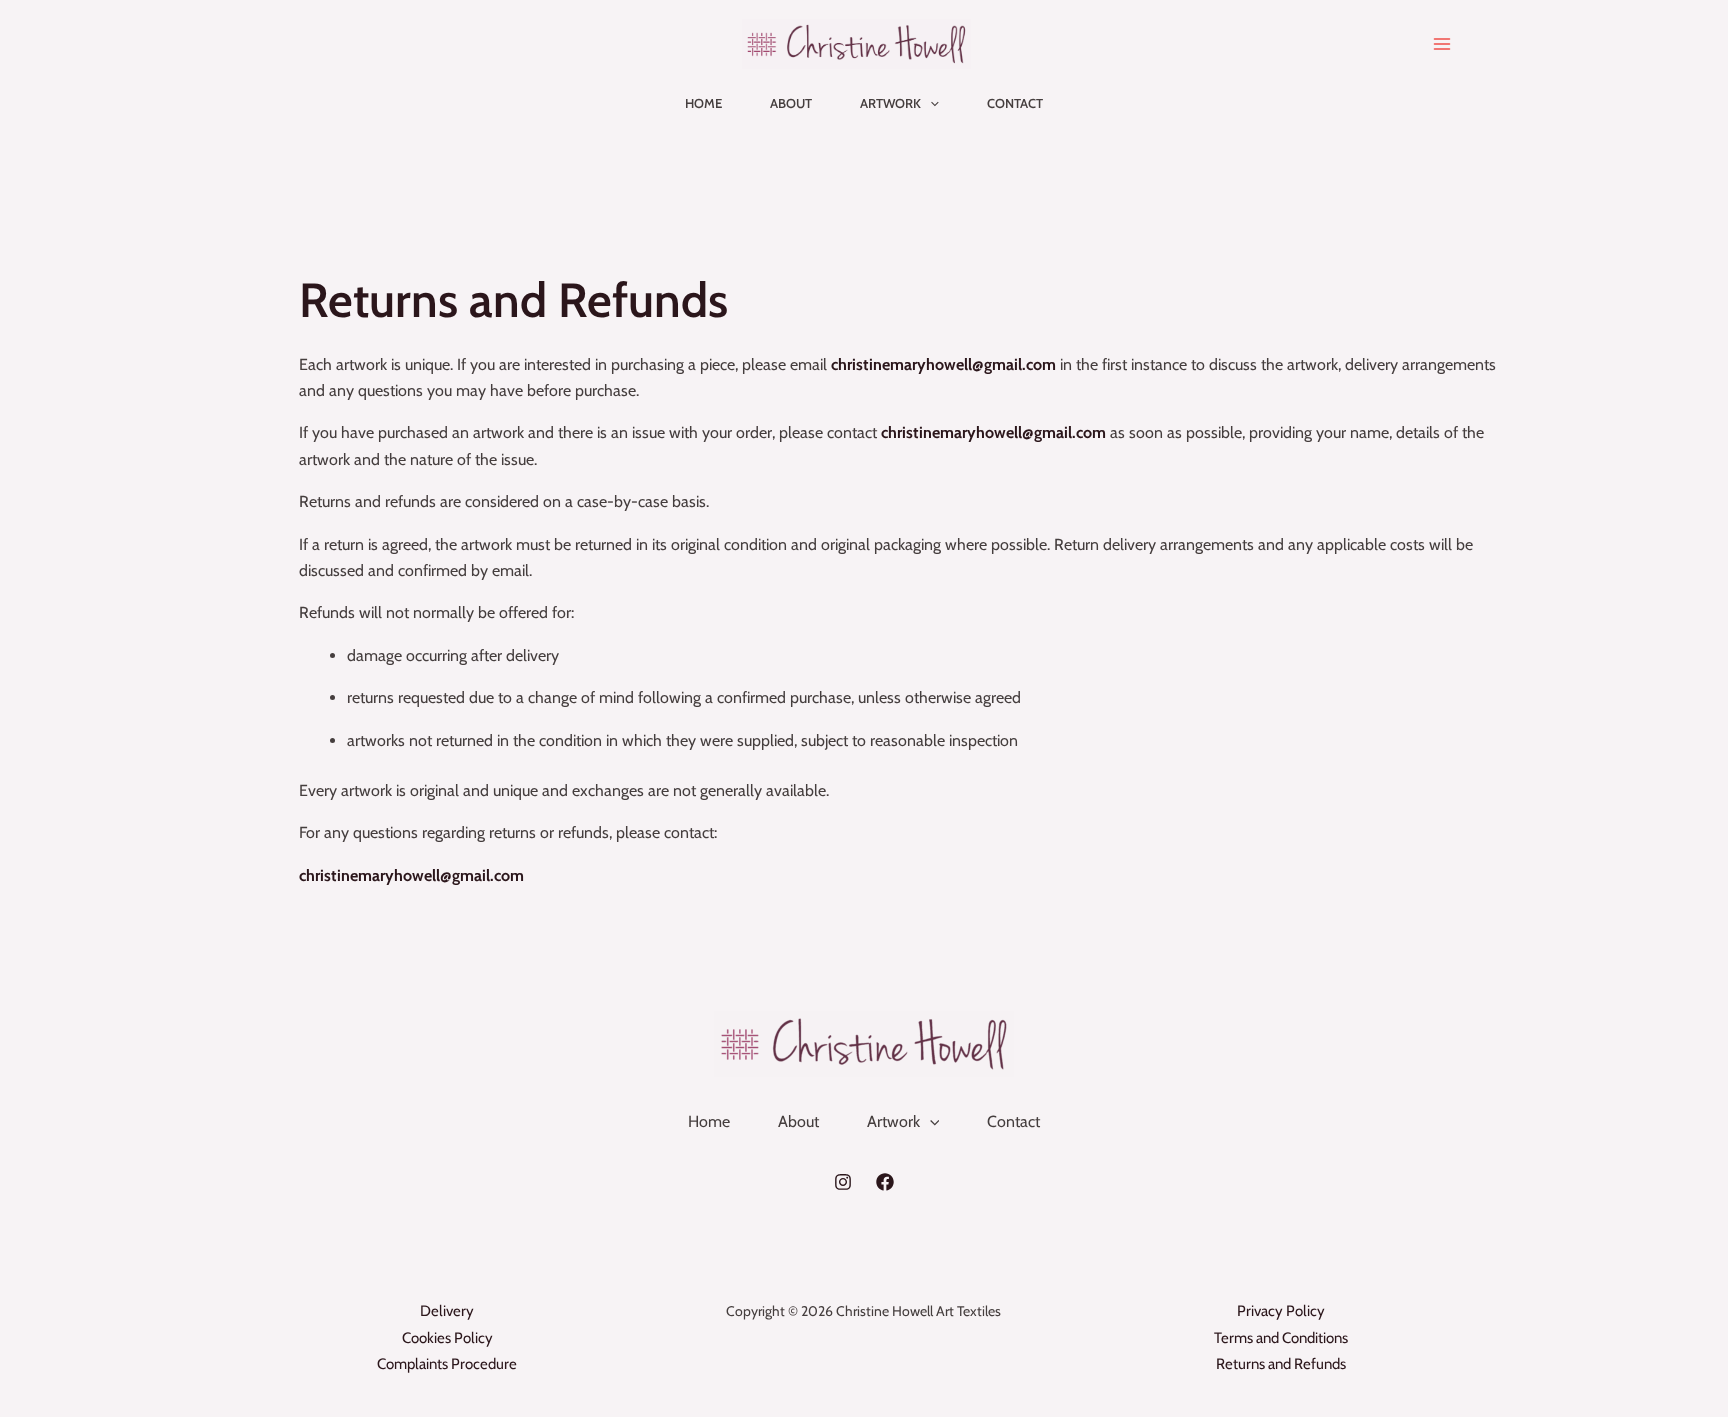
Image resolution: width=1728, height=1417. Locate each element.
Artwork (890, 103)
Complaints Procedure (447, 1364)
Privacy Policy (1281, 1311)
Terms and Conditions (1281, 1338)
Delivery (447, 1311)
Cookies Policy (447, 1338)
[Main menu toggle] (1442, 44)
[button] (930, 103)
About (791, 103)
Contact (1015, 103)
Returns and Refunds (1281, 1364)
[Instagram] (843, 1182)
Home (703, 103)
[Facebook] (885, 1182)
